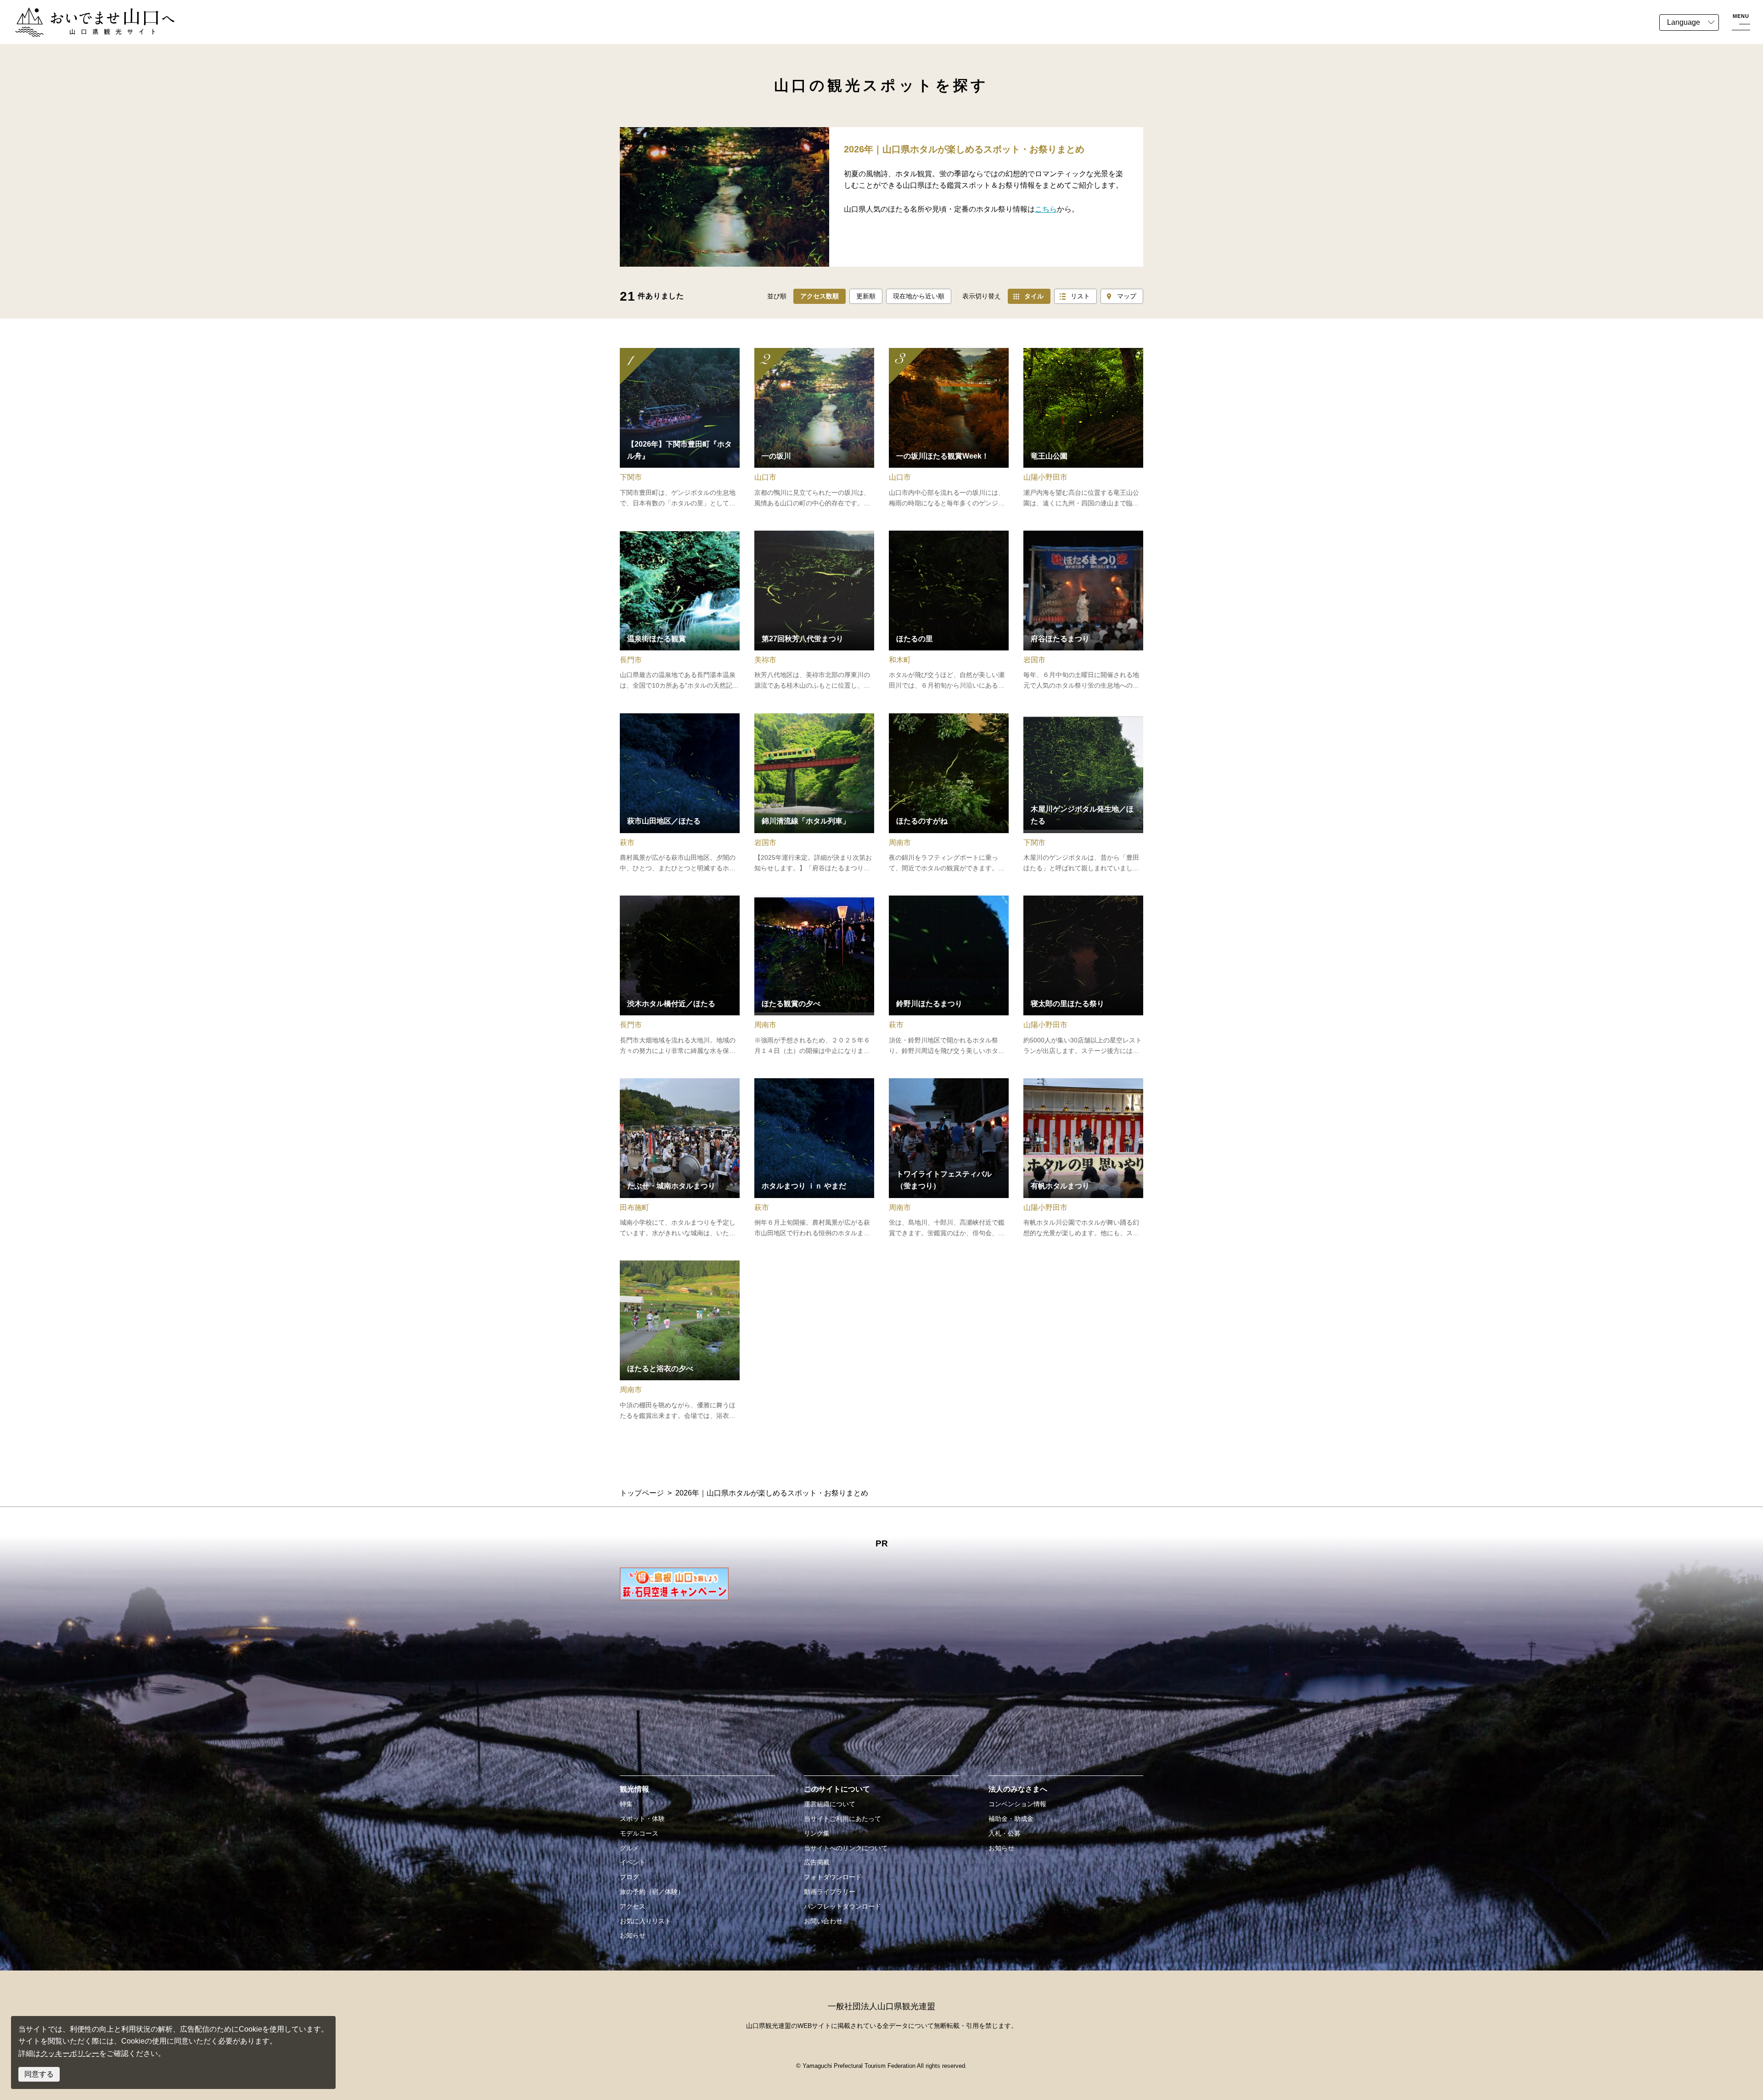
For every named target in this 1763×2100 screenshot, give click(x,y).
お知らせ (633, 1935)
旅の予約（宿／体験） (652, 1892)
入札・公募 (1005, 1833)
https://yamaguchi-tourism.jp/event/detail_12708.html (1083, 1159)
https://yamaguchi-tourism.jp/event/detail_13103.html (949, 1159)
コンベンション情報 (1017, 1804)
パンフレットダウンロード (842, 1906)
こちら (1046, 209)
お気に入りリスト (646, 1921)
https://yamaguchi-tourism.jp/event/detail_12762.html (1083, 976)
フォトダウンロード (833, 1877)
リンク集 (817, 1833)
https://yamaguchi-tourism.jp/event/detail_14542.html (814, 611)
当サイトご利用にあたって (842, 1819)
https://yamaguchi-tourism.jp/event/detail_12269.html (949, 428)
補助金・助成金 (1011, 1819)
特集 (626, 1804)
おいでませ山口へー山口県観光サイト (77, 13)
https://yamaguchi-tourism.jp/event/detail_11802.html (680, 1159)
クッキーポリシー (70, 2053)
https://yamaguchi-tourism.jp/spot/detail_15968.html (949, 611)
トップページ (642, 1493)
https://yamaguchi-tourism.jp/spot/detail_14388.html (680, 794)
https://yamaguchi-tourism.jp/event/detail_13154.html (814, 976)
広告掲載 (817, 1862)
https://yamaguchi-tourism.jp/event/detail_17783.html (680, 1341)
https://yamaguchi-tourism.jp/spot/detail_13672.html (680, 976)
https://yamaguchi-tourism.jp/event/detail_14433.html (949, 976)
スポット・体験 (642, 1819)
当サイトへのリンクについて (846, 1848)
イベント (633, 1862)
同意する (39, 2074)
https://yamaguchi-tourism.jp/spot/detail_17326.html (814, 428)
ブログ (629, 1877)
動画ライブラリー (830, 1892)
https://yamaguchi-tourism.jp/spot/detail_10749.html (1083, 794)
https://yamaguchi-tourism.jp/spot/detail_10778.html (680, 428)
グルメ (629, 1848)
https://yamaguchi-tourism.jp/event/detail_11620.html (1083, 611)
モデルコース (639, 1833)
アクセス (633, 1906)
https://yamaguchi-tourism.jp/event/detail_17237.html (949, 794)
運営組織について (830, 1804)
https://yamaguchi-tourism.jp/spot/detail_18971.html (680, 611)
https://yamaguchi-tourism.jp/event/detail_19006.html (814, 794)
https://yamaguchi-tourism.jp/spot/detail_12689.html (1083, 428)
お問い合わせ (823, 1921)
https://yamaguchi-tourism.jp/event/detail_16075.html (814, 1159)
